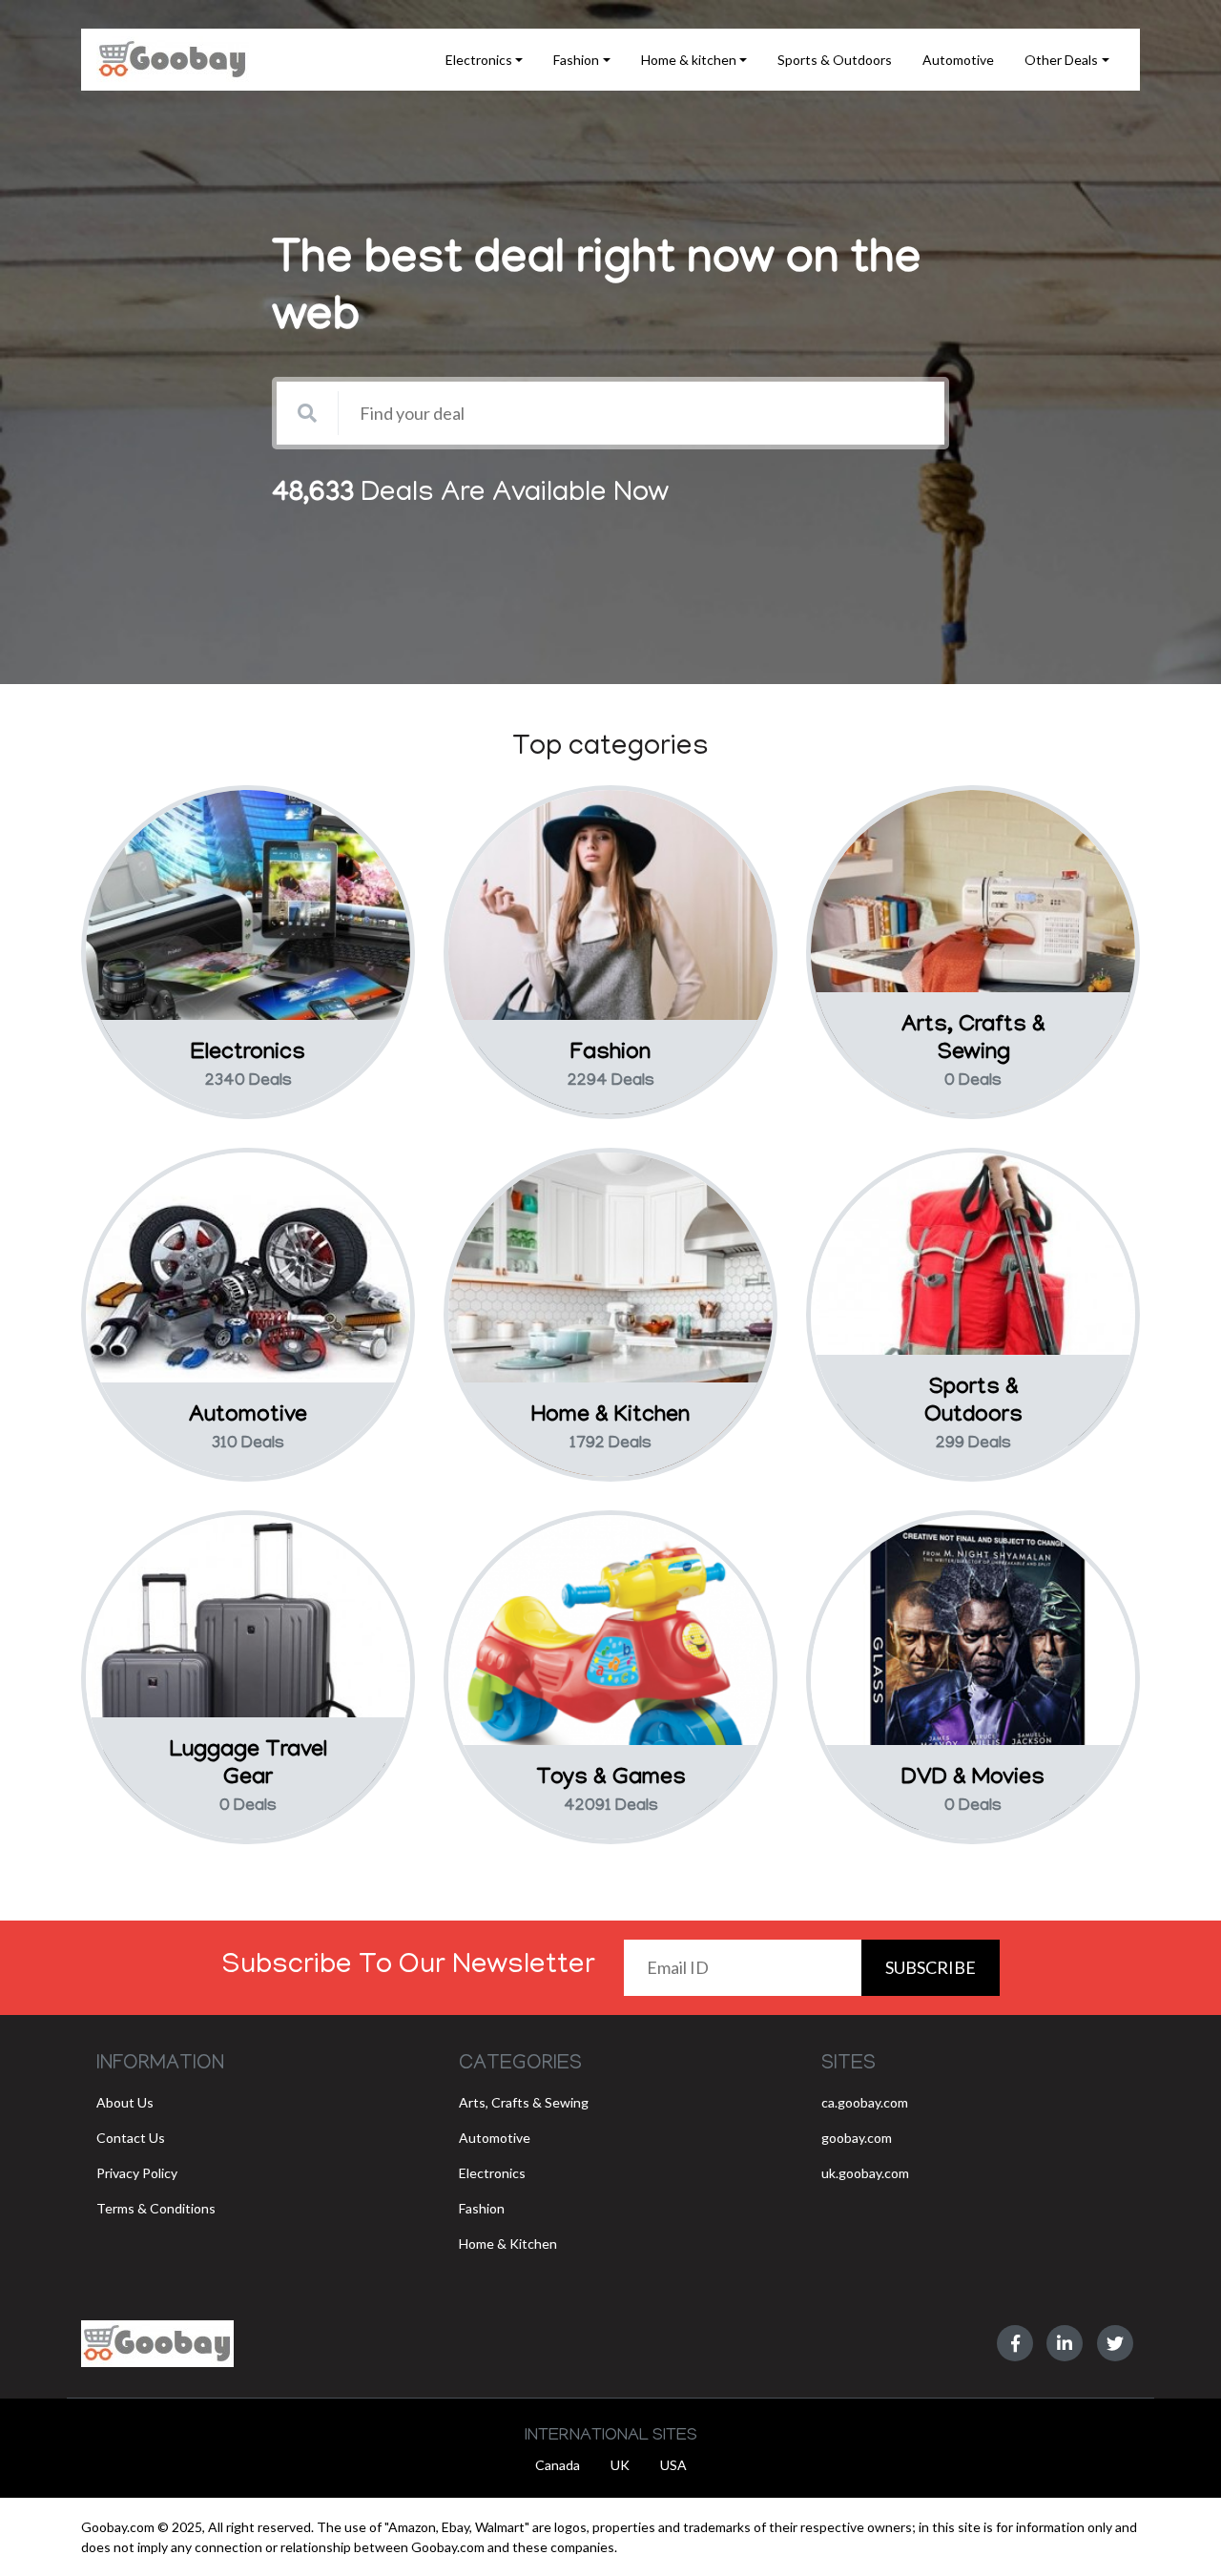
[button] (485, 60)
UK (620, 2465)
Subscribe (931, 1967)
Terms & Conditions (156, 2208)
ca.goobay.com (865, 2102)
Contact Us (131, 2138)
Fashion (482, 2208)
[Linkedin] (1065, 2343)
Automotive (495, 2138)
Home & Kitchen (508, 2244)
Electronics (492, 2173)
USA (673, 2465)
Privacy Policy (137, 2173)
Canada (558, 2465)
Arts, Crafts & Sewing (524, 2102)
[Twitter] (1115, 2343)
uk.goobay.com (865, 2173)
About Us (125, 2102)
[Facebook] (1015, 2343)
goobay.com (857, 2138)
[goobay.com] (157, 2344)
